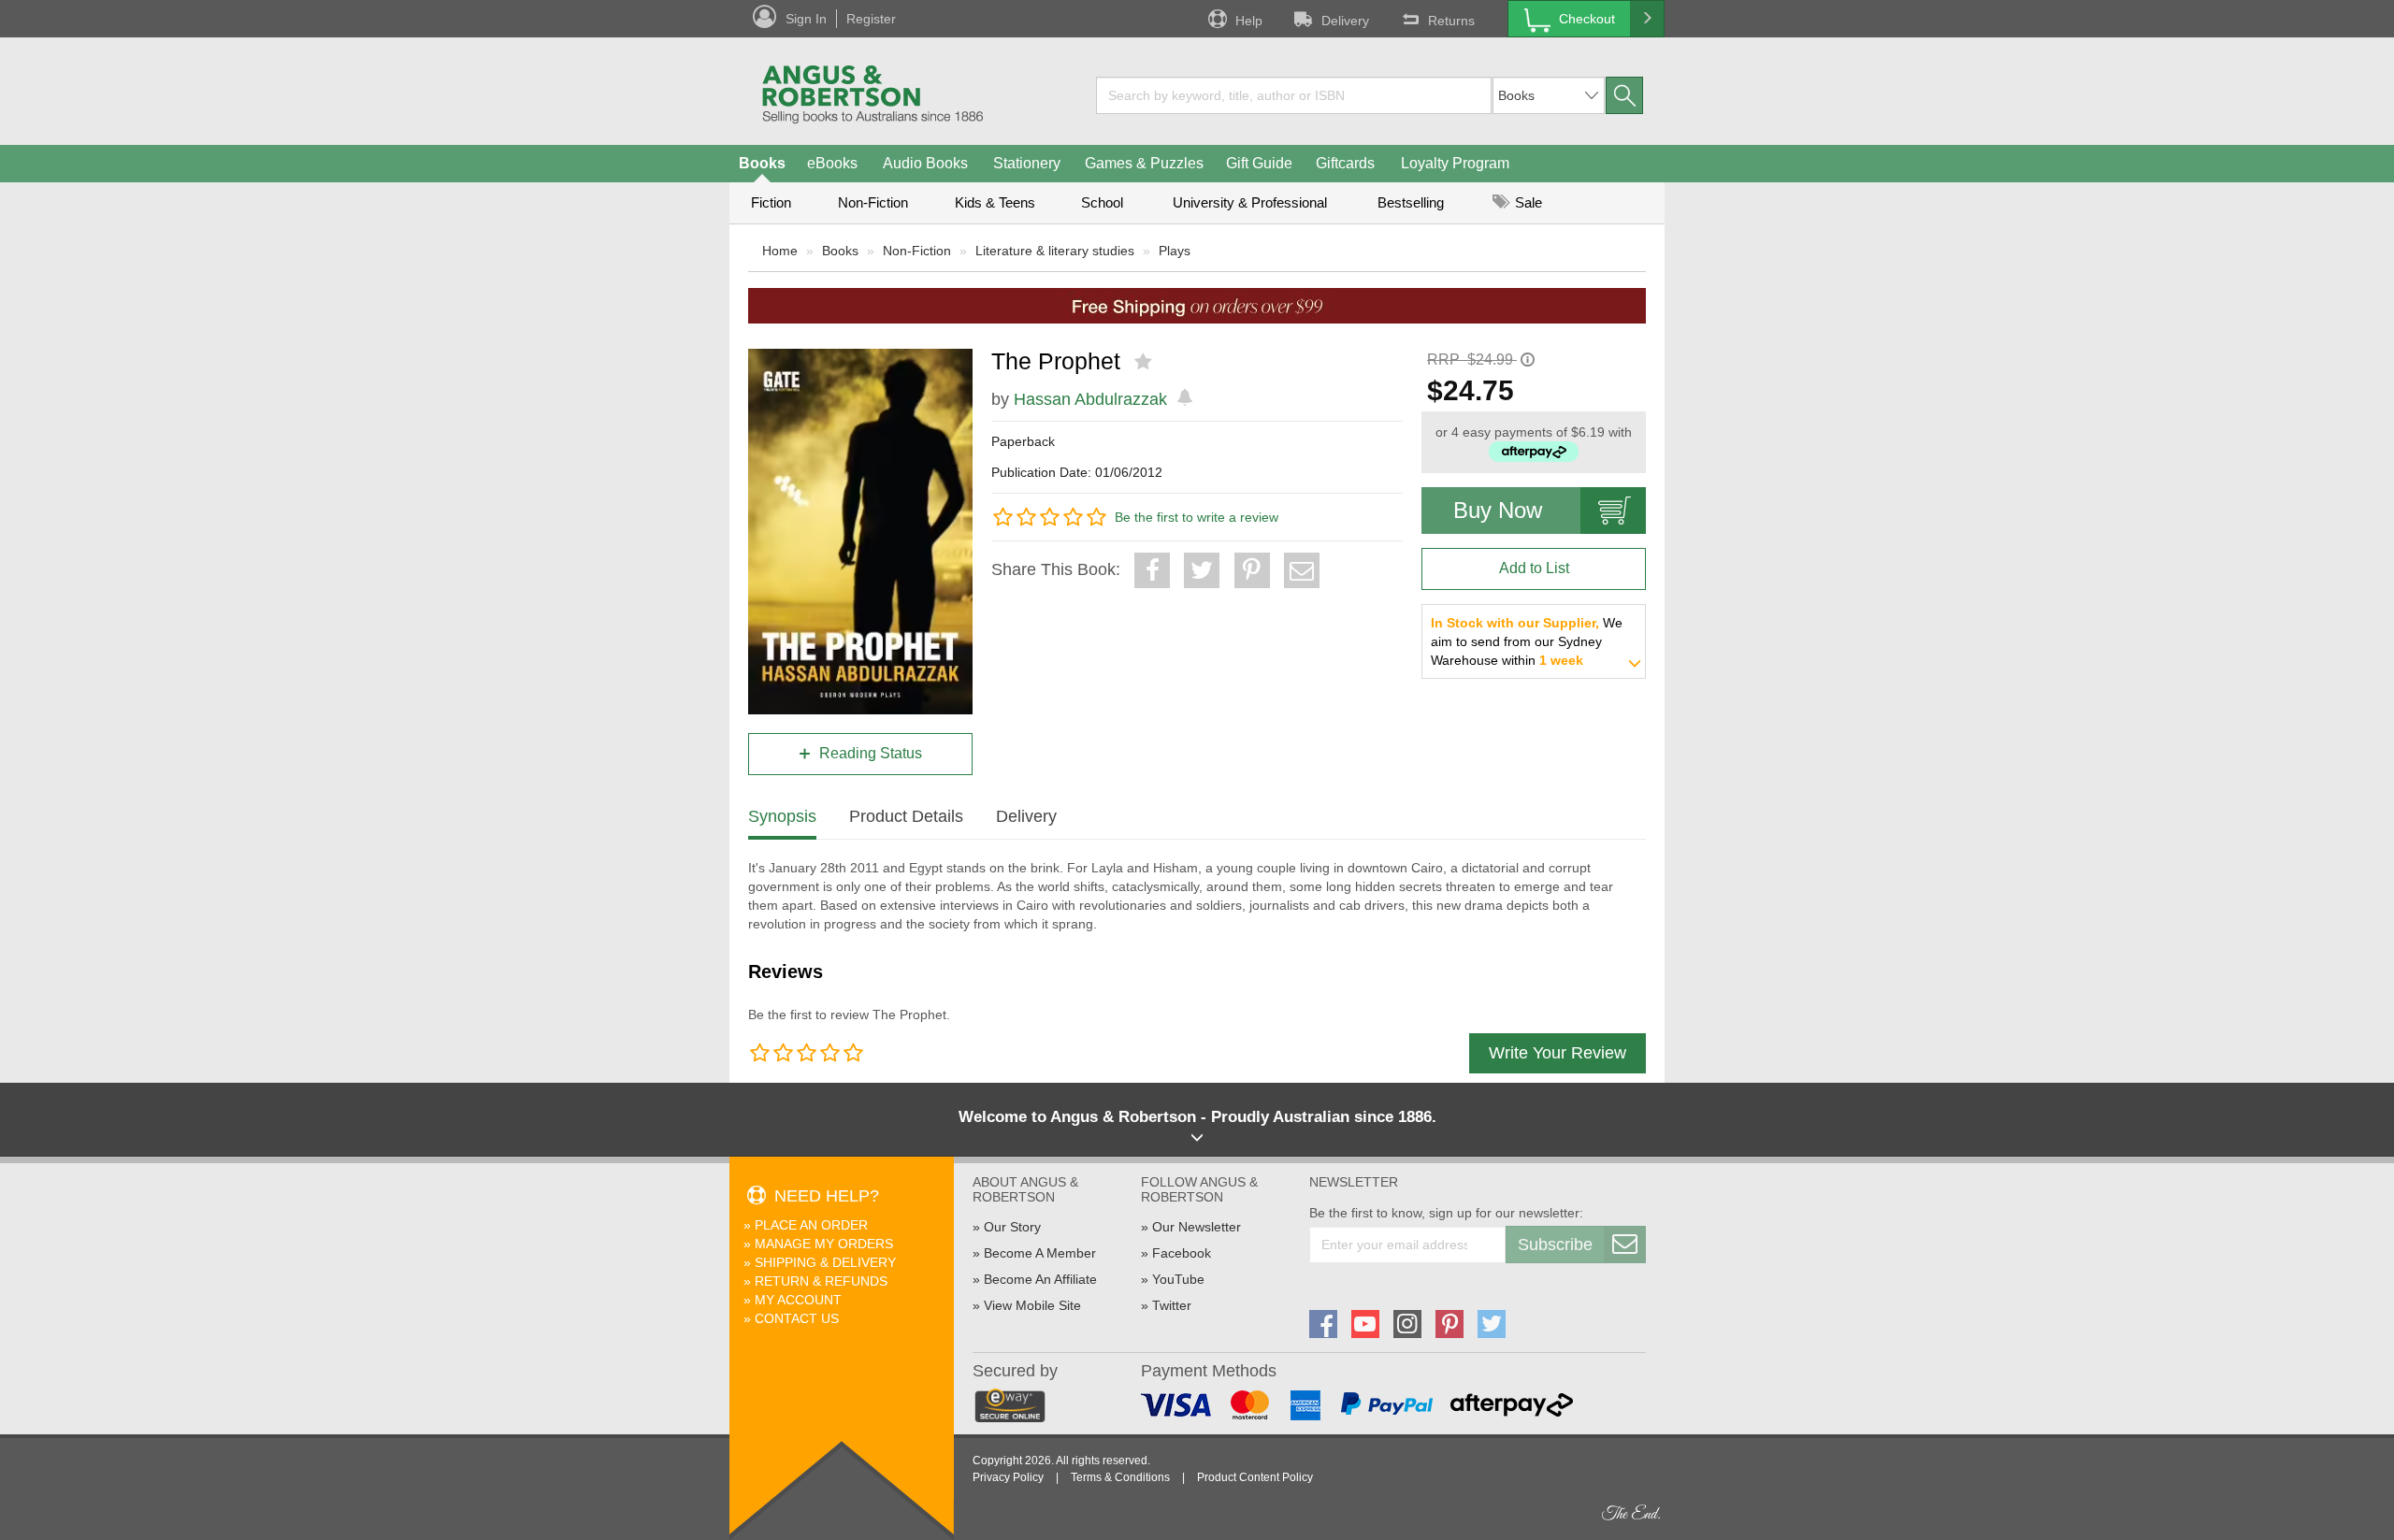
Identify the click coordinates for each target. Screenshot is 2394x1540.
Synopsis (782, 816)
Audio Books (925, 163)
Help (1249, 21)
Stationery (1027, 163)
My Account (798, 1300)
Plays (1175, 251)
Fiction (771, 202)
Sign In (806, 19)
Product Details (906, 816)
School (1102, 202)
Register (871, 19)
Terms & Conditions (1120, 1477)
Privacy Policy (1008, 1477)
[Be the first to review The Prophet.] (1145, 362)
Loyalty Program (1455, 163)
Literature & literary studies (1055, 251)
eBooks (832, 163)
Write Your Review (1558, 1053)
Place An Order (811, 1225)
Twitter (1172, 1305)
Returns (1451, 21)
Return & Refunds (821, 1281)
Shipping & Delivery (825, 1262)
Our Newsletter (1197, 1227)
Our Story (1012, 1227)
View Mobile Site (1032, 1305)
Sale (1527, 202)
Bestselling (1411, 202)
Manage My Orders (824, 1244)
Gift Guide (1259, 163)
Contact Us (797, 1318)
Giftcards (1345, 163)
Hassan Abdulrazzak (1090, 399)
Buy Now (1498, 510)
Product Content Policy (1255, 1477)
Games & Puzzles (1144, 163)
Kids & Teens (995, 202)
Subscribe (1555, 1245)
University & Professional (1250, 202)
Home (780, 251)
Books (762, 163)
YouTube (1178, 1279)
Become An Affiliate (1040, 1279)
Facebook (1182, 1253)
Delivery (1345, 21)
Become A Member (1040, 1253)
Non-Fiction (873, 202)
